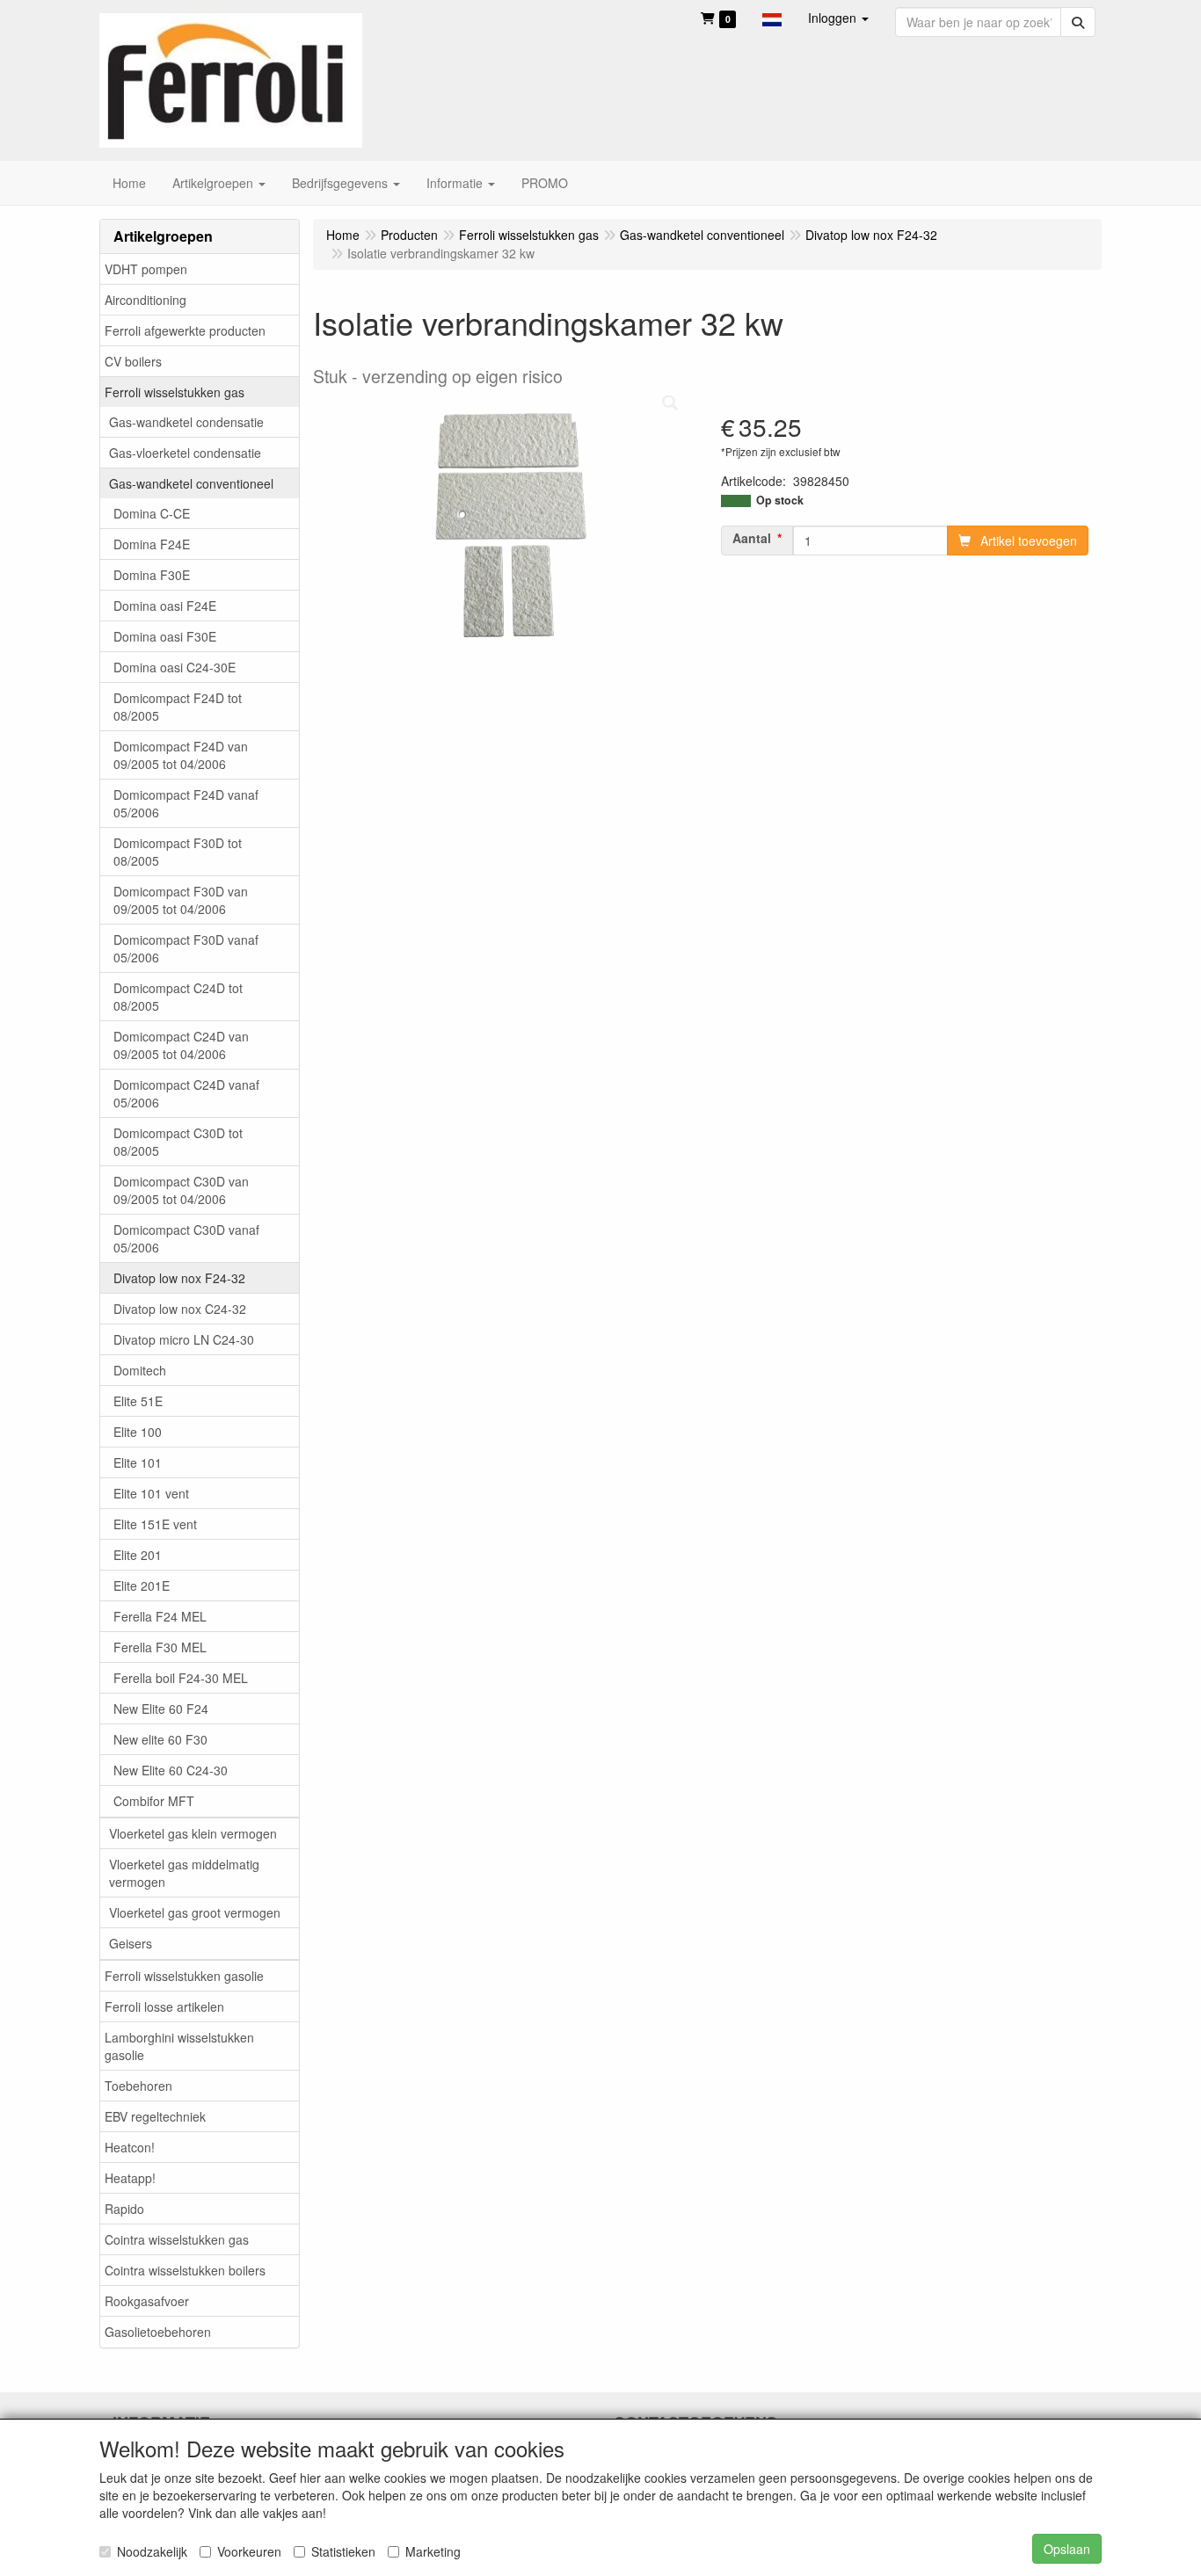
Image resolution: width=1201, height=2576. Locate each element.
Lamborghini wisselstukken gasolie (179, 2046)
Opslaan (1067, 2549)
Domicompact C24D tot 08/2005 (178, 997)
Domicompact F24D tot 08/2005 (178, 707)
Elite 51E (138, 1401)
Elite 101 (138, 1462)
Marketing (433, 2551)
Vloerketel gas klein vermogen (193, 1833)
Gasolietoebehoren (158, 2332)
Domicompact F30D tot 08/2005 (178, 852)
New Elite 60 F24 (161, 1709)
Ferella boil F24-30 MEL (181, 1678)
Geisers (131, 1943)
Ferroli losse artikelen (164, 2006)
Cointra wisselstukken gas (177, 2239)
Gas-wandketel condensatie (186, 422)
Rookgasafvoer (147, 2301)
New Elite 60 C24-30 (171, 1770)
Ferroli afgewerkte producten (185, 330)
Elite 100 (138, 1432)
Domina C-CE (152, 513)
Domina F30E (152, 575)
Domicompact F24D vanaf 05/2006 (186, 803)
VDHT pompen (146, 269)
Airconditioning (146, 300)
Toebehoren (138, 2086)
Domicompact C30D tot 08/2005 (178, 1142)
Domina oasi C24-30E (175, 667)
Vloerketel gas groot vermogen (195, 1912)
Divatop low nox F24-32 (179, 1278)
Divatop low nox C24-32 (180, 1309)
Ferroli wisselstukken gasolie (184, 1976)
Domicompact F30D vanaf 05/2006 (186, 948)
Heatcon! (130, 2147)
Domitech (140, 1370)
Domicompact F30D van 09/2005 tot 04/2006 (181, 900)
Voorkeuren (249, 2551)
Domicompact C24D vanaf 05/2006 (186, 1093)
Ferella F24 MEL (160, 1616)
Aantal (752, 538)
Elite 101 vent (151, 1493)
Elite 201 (138, 1555)
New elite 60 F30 (160, 1739)
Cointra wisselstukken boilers (185, 2270)
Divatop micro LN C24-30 (184, 1339)
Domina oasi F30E (165, 636)
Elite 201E (142, 1586)
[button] (772, 18)
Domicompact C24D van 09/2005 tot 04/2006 (181, 1045)
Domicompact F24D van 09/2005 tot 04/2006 (181, 755)
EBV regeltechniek (155, 2116)
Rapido (124, 2209)
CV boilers (133, 361)
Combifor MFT (154, 1801)
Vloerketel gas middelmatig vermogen (184, 1873)
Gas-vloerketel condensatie (185, 453)
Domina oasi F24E (165, 606)
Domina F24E (152, 544)
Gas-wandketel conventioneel (191, 483)
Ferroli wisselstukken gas (175, 392)
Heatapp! (130, 2178)
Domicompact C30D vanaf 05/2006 (186, 1238)
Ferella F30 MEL (160, 1647)
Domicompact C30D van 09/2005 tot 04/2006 (181, 1190)
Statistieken (343, 2551)
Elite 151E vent (155, 1524)
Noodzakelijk (152, 2551)
